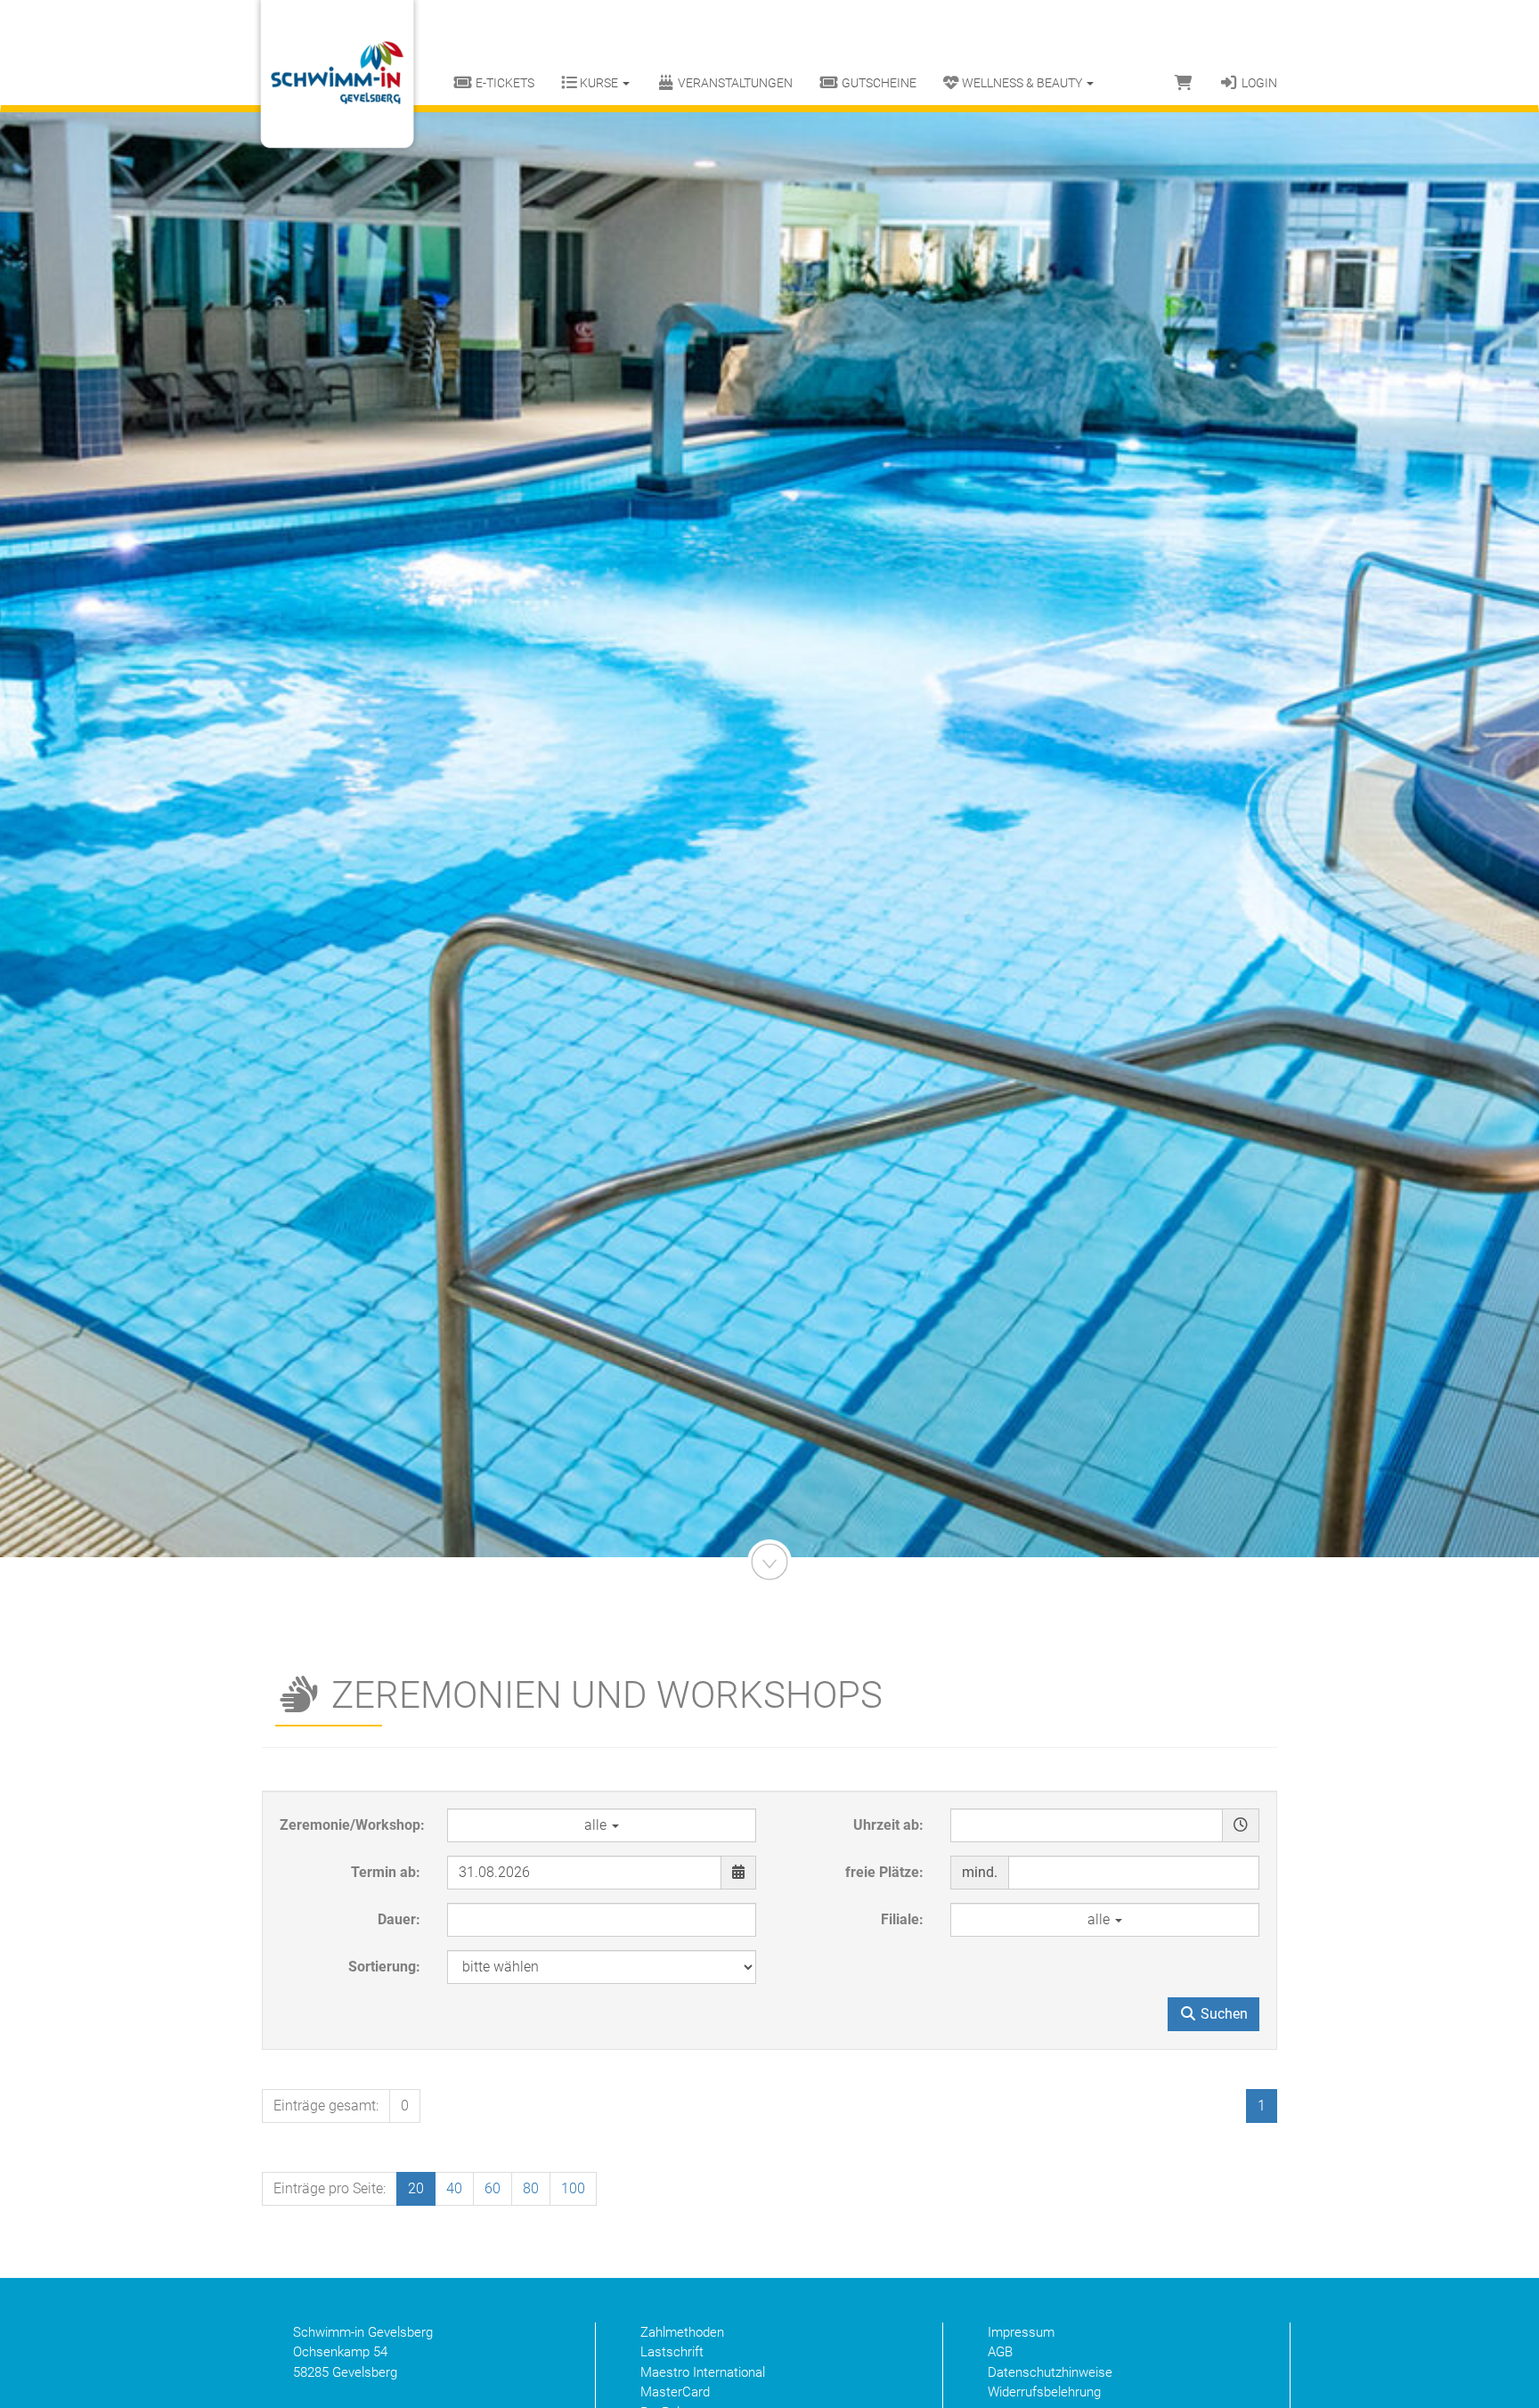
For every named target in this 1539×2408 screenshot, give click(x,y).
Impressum (1021, 2332)
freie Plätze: (884, 1872)
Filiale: (902, 1919)
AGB (1000, 2352)
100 (573, 2188)
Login (1258, 83)
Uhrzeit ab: (888, 1825)
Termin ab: (386, 1872)
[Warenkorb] (1184, 83)
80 (531, 2188)
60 (493, 2188)
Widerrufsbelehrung (1044, 2392)
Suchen (1222, 2014)
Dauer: (399, 1919)
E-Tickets (504, 83)
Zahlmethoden (682, 2332)
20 (416, 2188)
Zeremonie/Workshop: (352, 1825)
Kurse (599, 83)
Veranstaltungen (734, 83)
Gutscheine (878, 83)
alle (597, 1825)
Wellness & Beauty (1022, 83)
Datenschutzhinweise (1050, 2372)
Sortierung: (384, 1967)
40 (454, 2188)
